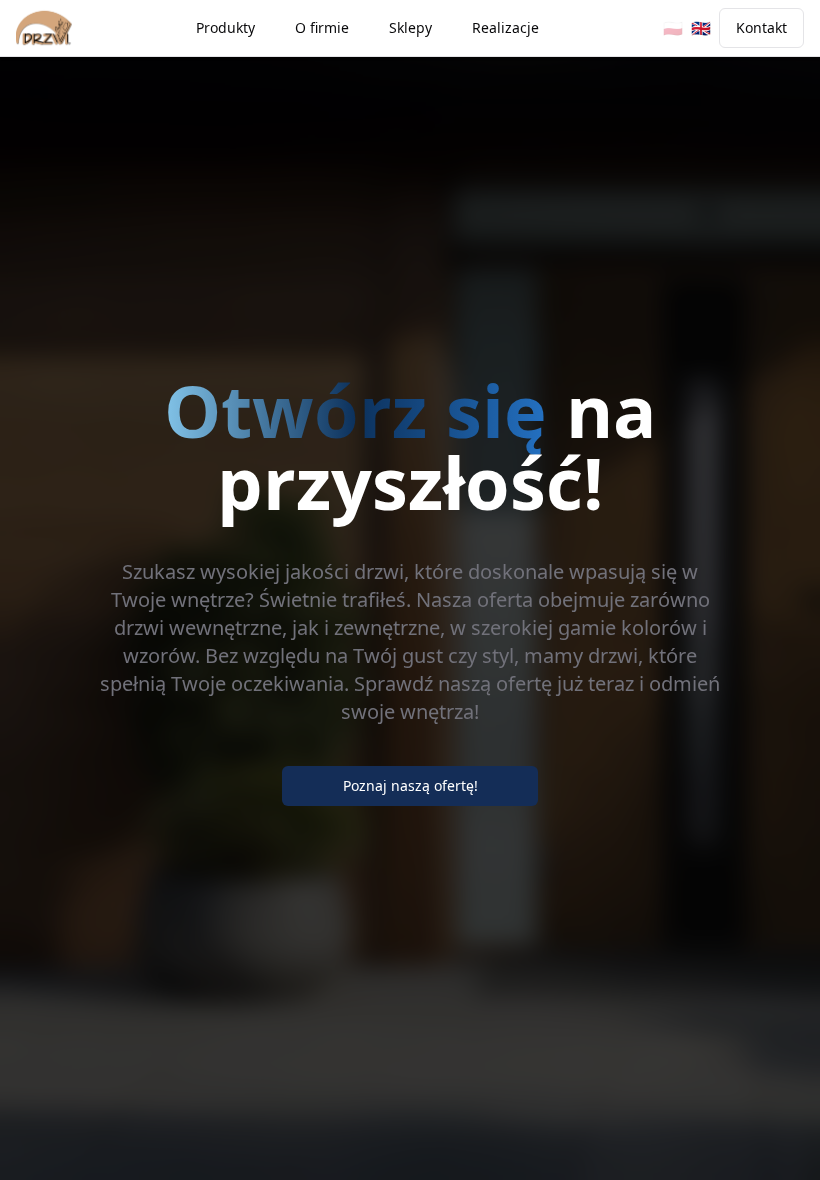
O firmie (322, 27)
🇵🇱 (673, 28)
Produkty (225, 27)
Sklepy (410, 27)
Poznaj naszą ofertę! (410, 785)
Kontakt (761, 27)
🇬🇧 (701, 28)
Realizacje (505, 27)
